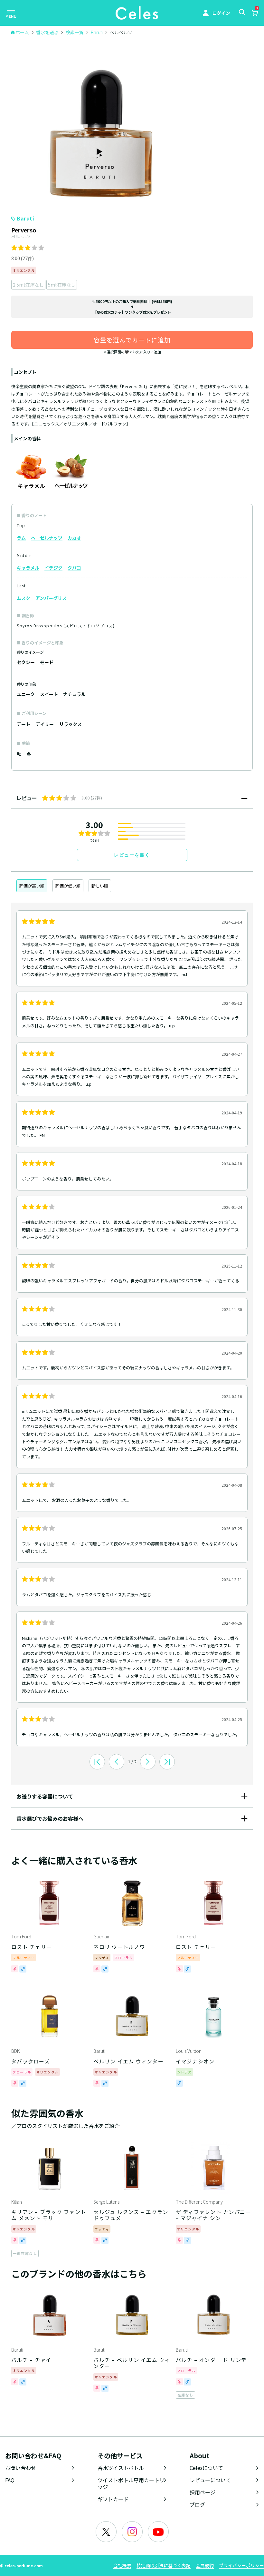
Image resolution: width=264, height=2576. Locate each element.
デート (24, 724)
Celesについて (206, 2468)
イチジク (53, 568)
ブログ (197, 2504)
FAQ (10, 2480)
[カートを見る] (255, 14)
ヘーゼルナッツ (47, 538)
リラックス (71, 724)
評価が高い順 (32, 886)
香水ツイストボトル (121, 2468)
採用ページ (203, 2492)
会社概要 (122, 2565)
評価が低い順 (68, 886)
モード (47, 662)
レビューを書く (132, 855)
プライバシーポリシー (241, 2565)
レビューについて (210, 2480)
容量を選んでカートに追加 (132, 340)
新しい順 (100, 886)
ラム (21, 538)
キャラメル (28, 568)
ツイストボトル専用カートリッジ (131, 2483)
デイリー (45, 724)
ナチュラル (74, 694)
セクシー (26, 662)
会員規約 (205, 2565)
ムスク (24, 598)
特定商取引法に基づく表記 (164, 2565)
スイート (49, 694)
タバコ (74, 568)
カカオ (74, 538)
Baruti (25, 218)
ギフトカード (113, 2499)
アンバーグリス (51, 598)
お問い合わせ (21, 2468)
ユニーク (26, 694)
